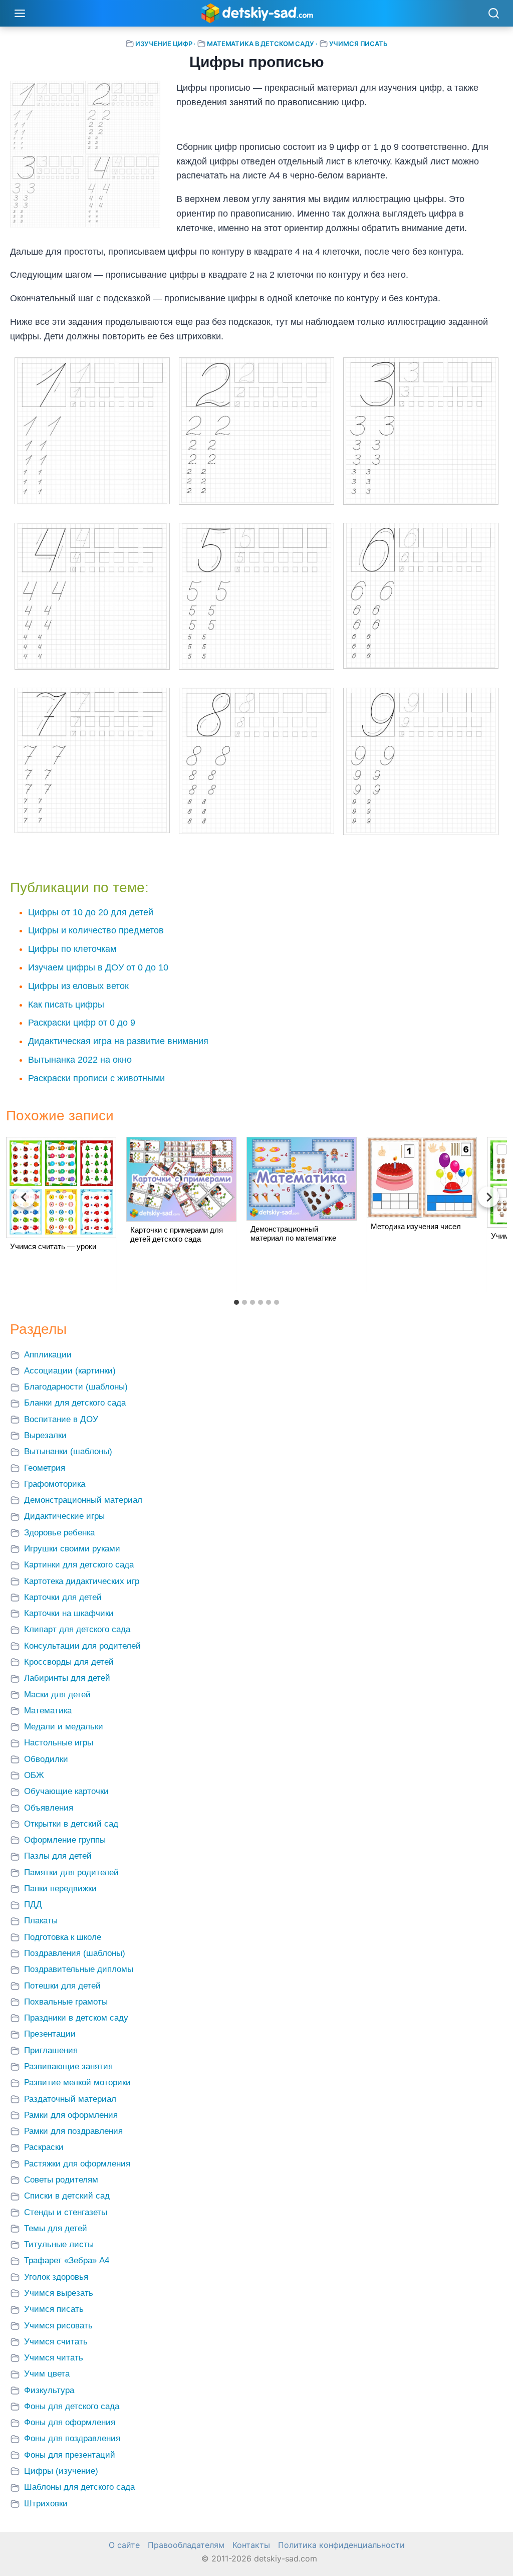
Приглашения (51, 2050)
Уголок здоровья (56, 2277)
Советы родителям (61, 2180)
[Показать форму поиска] (493, 14)
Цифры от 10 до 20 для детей (91, 912)
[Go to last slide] (25, 1197)
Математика (48, 1711)
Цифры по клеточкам (72, 949)
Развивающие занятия (68, 2066)
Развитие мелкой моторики (77, 2083)
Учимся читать (54, 2358)
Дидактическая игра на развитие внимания (118, 1041)
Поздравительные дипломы (79, 1969)
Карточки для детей (63, 1597)
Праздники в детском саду (76, 2018)
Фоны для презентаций (70, 2455)
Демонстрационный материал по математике (293, 1233)
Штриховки (46, 2504)
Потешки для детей (62, 1986)
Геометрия (45, 1468)
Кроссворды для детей (69, 1662)
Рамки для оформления (71, 2115)
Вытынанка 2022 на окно (80, 1060)
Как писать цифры (66, 1005)
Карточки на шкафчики (69, 1613)
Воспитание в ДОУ (61, 1419)
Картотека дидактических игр (82, 1581)
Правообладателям (186, 2545)
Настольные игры (59, 1743)
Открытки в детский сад (71, 1824)
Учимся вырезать (59, 2293)
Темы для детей (56, 2228)
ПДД (33, 1905)
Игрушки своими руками (72, 1549)
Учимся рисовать (58, 2326)
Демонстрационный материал (83, 1500)
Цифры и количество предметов (96, 930)
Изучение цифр (164, 44)
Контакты (251, 2545)
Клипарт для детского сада (77, 1629)
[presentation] (61, 1187)
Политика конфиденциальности (341, 2545)
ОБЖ (34, 1775)
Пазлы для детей (58, 1856)
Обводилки (46, 1759)
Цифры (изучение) (61, 2471)
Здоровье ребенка (59, 1533)
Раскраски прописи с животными (96, 1078)
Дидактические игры (64, 1516)
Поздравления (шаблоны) (75, 1953)
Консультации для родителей (82, 1646)
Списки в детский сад (67, 2196)
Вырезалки (45, 1435)
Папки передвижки (60, 1889)
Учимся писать (358, 44)
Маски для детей (57, 1695)
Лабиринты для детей (67, 1678)
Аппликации (48, 1355)
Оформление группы (65, 1840)
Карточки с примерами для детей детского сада (177, 1234)
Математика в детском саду (261, 44)
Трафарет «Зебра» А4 (67, 2260)
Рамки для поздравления (73, 2131)
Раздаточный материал (70, 2099)
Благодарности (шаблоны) (76, 1387)
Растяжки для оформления (77, 2164)
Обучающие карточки (66, 1791)
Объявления (49, 1808)
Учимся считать (56, 2342)
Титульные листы (59, 2244)
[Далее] (488, 1197)
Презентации (50, 2034)
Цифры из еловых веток (78, 986)
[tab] (236, 1302)
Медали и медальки (64, 1727)
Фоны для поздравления (72, 2438)
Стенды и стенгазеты (66, 2212)
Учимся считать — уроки (53, 1246)
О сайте (124, 2545)
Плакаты (41, 1921)
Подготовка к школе (63, 1937)
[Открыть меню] (20, 13)
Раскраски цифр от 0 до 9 (82, 1023)
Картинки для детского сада (79, 1565)
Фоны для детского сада (72, 2406)
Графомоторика (55, 1484)
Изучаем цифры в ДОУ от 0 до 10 (98, 967)
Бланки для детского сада (75, 1403)
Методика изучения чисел (416, 1226)
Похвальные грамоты (66, 2002)
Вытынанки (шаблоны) (68, 1451)
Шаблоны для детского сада (79, 2487)
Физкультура (49, 2390)
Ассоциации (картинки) (70, 1371)
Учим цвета (47, 2374)
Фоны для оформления (70, 2422)
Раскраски (44, 2147)
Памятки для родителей (71, 1872)
